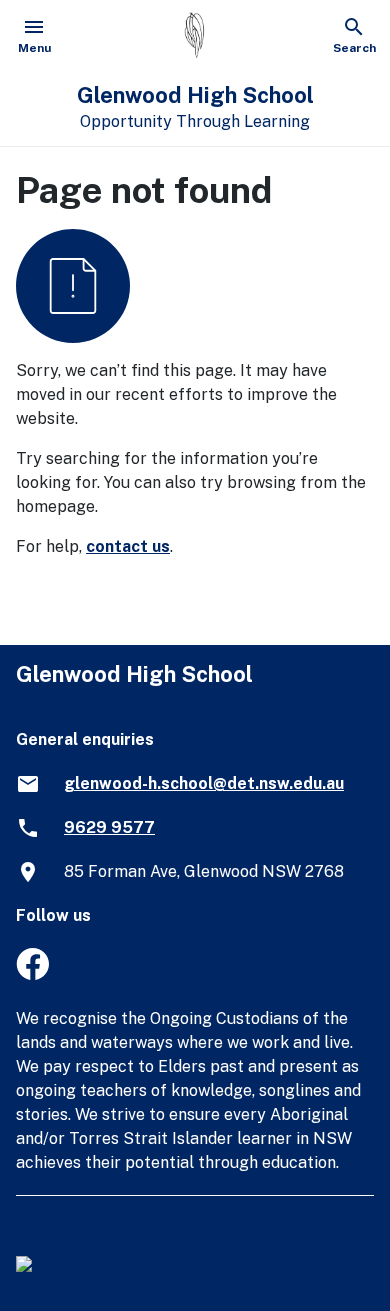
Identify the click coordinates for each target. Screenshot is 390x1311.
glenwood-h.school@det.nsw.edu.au (204, 783)
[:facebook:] (32, 974)
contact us (128, 546)
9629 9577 (109, 827)
